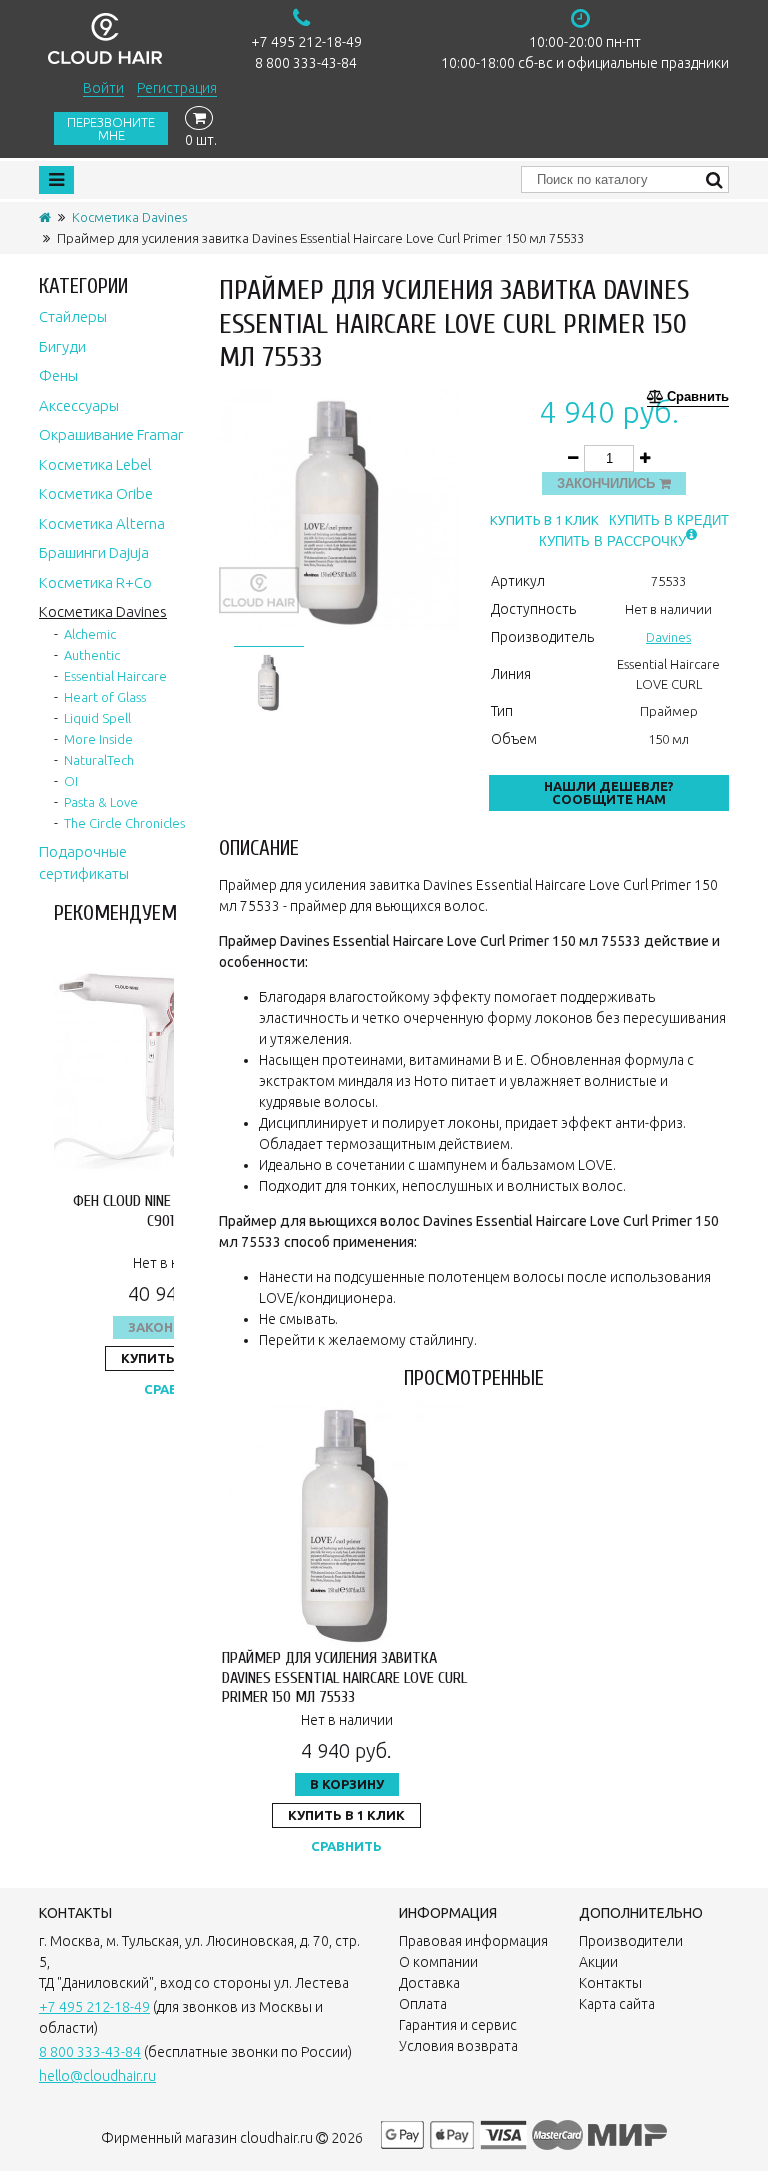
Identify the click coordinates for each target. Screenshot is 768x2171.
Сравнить (698, 397)
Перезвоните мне (111, 128)
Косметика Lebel (95, 464)
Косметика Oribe (96, 493)
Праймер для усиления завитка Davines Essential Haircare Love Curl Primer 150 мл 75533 (344, 1677)
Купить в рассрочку (612, 541)
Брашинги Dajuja (94, 552)
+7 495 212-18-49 (306, 42)
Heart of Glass (105, 697)
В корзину (347, 1784)
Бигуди (62, 346)
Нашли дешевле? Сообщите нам (609, 792)
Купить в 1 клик (544, 520)
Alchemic (90, 634)
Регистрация (177, 88)
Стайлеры (73, 316)
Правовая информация (473, 1941)
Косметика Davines (129, 217)
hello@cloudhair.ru (97, 2076)
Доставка (429, 1983)
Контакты (610, 1983)
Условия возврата (458, 2046)
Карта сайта (617, 2004)
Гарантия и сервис (458, 2025)
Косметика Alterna (102, 523)
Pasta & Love (101, 802)
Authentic (92, 655)
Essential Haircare (115, 676)
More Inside (98, 739)
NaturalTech (99, 760)
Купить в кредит (669, 520)
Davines (668, 637)
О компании (438, 1962)
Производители (631, 1941)
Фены (58, 375)
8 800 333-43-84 (306, 63)
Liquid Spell (97, 718)
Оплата (423, 2004)
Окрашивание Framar (111, 434)
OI (71, 781)
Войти (103, 88)
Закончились (608, 483)
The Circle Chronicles (124, 823)
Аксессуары (79, 405)
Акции (598, 1962)
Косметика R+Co (95, 582)
